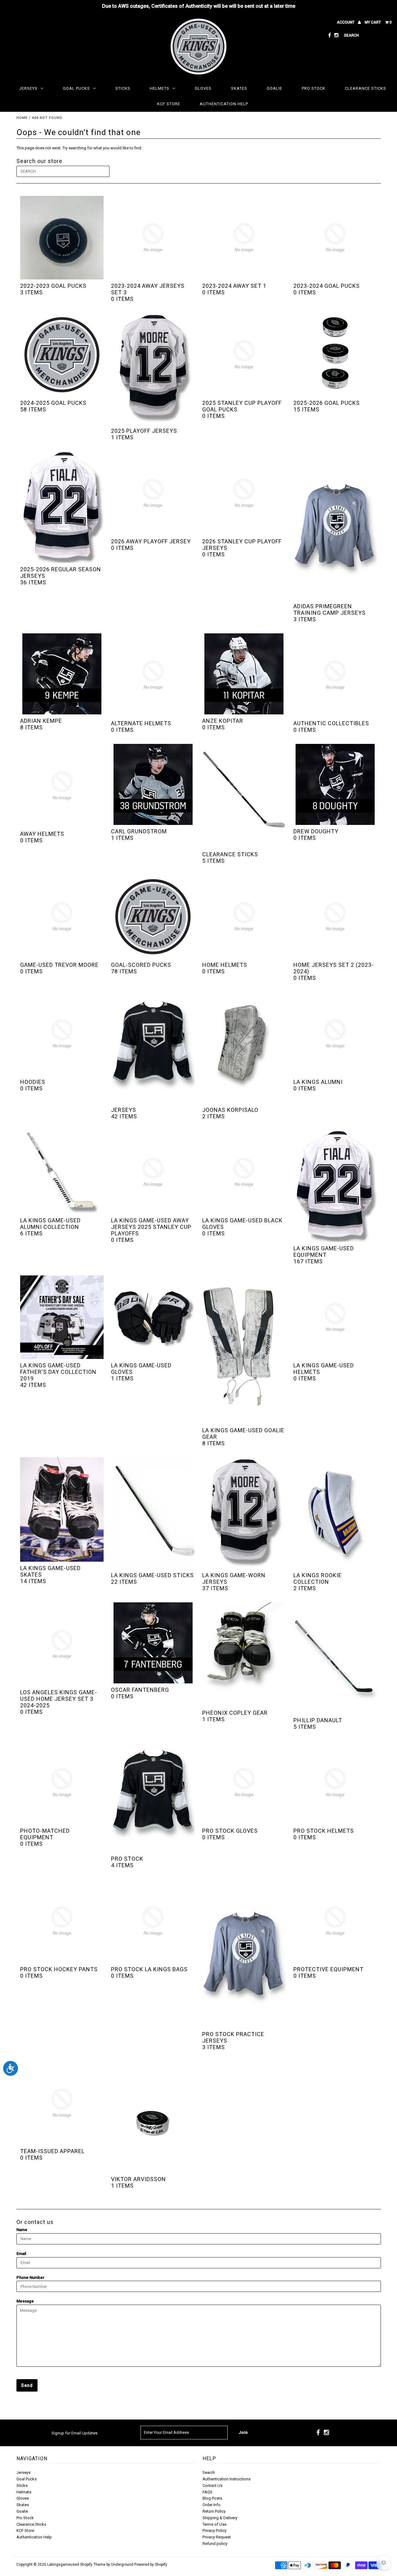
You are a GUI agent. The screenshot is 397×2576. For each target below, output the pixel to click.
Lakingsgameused (63, 2565)
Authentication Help (224, 104)
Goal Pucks (76, 88)
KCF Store (169, 104)
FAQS (207, 2492)
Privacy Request (217, 2537)
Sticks (123, 88)
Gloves (203, 88)
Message (25, 2301)
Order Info (212, 2505)
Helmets (160, 88)
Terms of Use (214, 2524)
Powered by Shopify (151, 2565)
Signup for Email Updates (74, 2433)
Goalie (274, 88)
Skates (239, 88)
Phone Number (30, 2277)
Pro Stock (314, 88)
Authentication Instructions (227, 2479)
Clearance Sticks (366, 88)
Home (22, 118)
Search (209, 2472)
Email (21, 2254)
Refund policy (215, 2544)
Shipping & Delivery (220, 2518)
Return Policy (214, 2511)
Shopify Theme (93, 2565)
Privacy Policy (214, 2531)
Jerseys (28, 88)
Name (22, 2230)
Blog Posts (212, 2498)
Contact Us (212, 2485)
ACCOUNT (346, 22)
